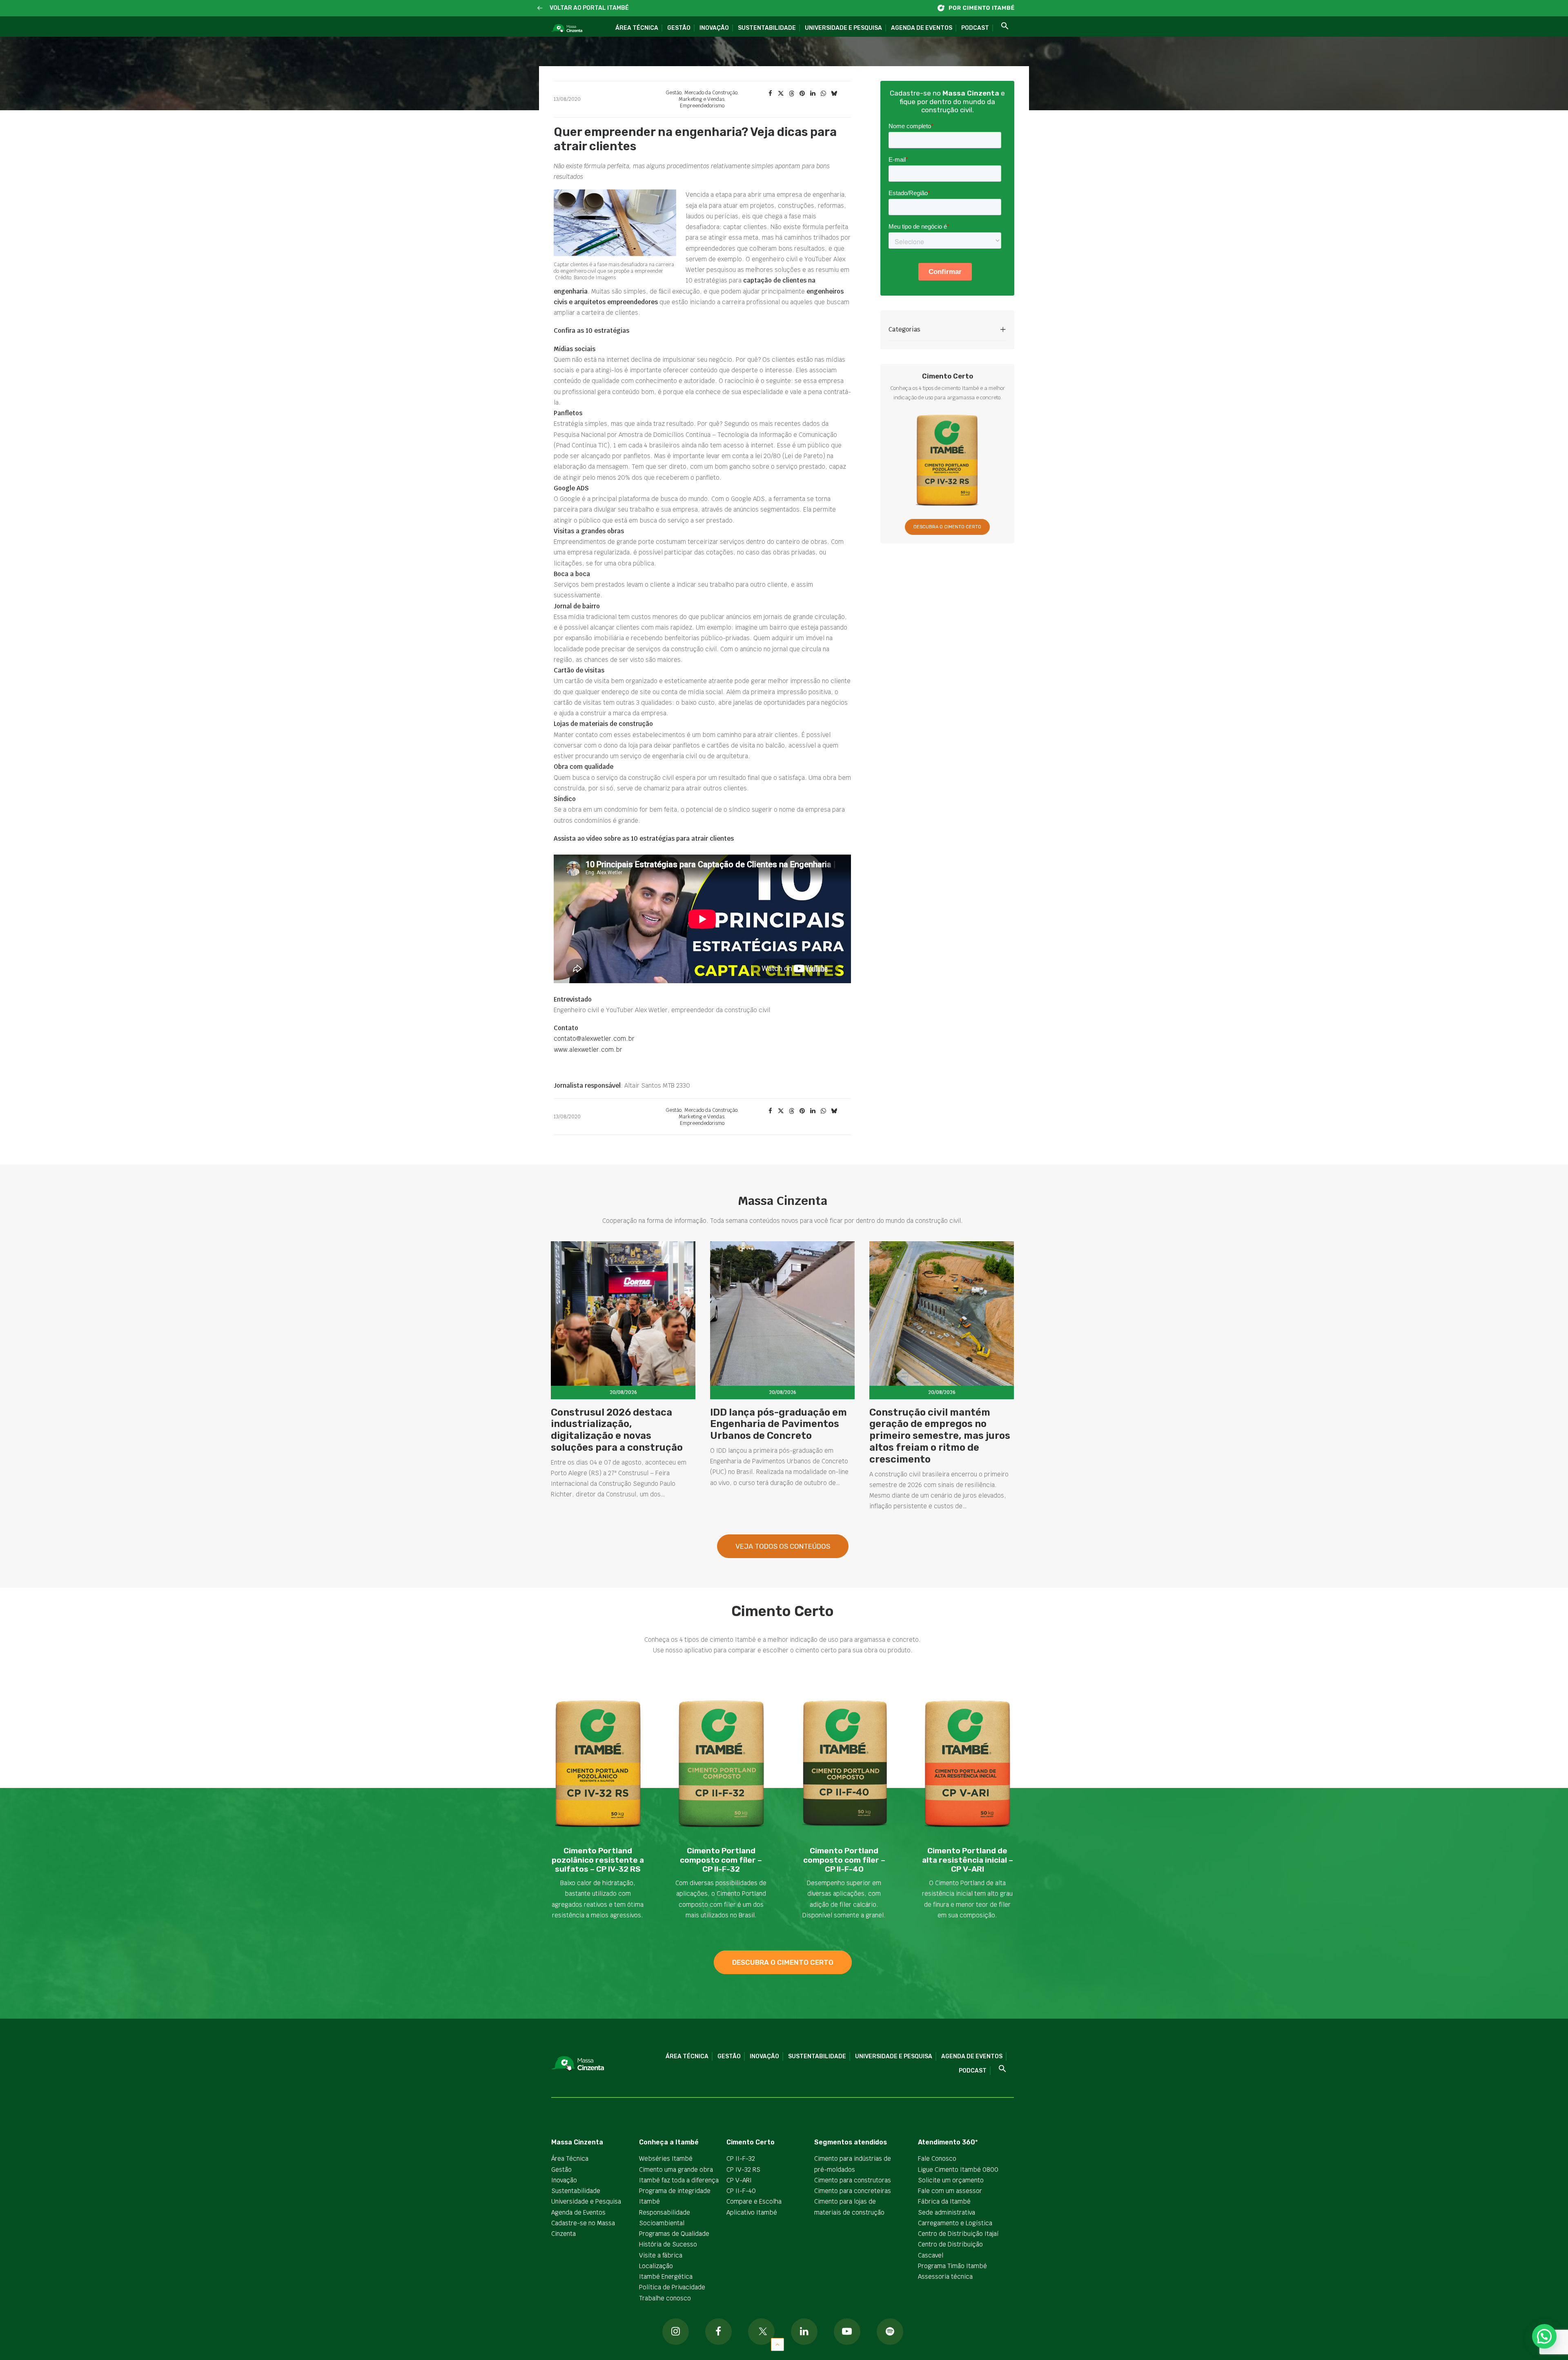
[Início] (980, 8)
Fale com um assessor (950, 2191)
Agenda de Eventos (922, 28)
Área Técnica (637, 28)
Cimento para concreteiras (853, 2191)
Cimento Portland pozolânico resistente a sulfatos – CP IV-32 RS (598, 1860)
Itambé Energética (666, 2277)
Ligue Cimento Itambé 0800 (958, 2170)
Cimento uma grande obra (676, 2170)
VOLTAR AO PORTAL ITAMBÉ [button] (589, 8)
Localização (656, 2266)
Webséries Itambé (666, 2159)
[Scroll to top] (777, 2344)
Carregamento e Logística (955, 2223)
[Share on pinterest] (802, 94)
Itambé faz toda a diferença (679, 2180)
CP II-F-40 (741, 2191)
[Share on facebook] (770, 94)
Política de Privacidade (672, 2287)
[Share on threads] (791, 94)
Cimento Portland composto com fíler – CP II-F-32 (721, 1860)
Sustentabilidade (767, 28)
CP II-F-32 (741, 2159)
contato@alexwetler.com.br (594, 1039)
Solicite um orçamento (951, 2180)
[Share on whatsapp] (823, 94)
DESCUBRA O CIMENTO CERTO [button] (947, 527)
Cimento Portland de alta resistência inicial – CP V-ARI (968, 1860)
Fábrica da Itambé (944, 2201)
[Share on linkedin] (813, 94)
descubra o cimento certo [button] (783, 1962)
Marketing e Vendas (702, 99)
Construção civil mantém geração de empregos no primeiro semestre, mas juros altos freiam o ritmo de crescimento (940, 1436)
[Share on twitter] (781, 94)
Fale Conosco (937, 2159)
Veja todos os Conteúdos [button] (783, 1546)
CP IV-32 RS (743, 2170)
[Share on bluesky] (834, 94)
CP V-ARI (739, 2180)
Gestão (679, 28)
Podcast (975, 28)
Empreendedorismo (702, 106)
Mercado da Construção (711, 93)
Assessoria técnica (945, 2277)
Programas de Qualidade (674, 2234)
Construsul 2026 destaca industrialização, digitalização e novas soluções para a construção (617, 1430)
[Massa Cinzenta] (567, 29)
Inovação (714, 28)
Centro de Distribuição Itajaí (958, 2234)
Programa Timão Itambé (952, 2266)
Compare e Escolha (754, 2201)
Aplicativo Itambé (752, 2212)
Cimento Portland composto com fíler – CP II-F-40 (844, 1860)
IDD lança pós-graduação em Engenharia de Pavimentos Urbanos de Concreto (778, 1424)
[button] (540, 8)
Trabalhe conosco (665, 2298)
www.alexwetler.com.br (588, 1050)
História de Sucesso (668, 2244)
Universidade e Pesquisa (843, 28)
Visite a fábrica (661, 2255)
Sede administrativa (947, 2212)
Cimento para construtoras (853, 2180)
